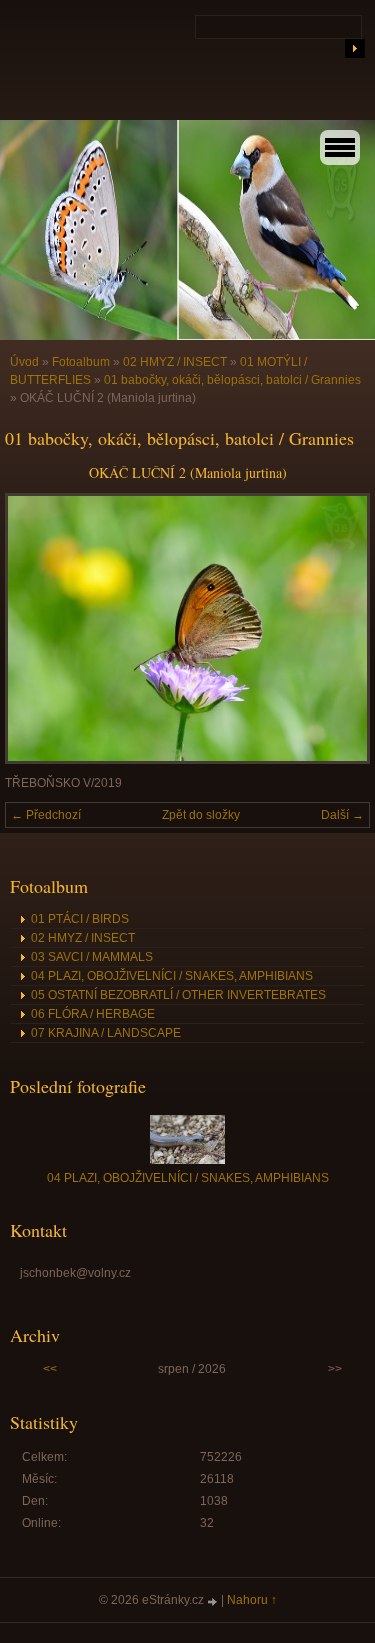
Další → (342, 815)
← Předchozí (46, 815)
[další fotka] (337, 628)
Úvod (24, 362)
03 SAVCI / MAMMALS (92, 957)
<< (50, 1369)
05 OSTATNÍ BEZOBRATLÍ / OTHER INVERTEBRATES (178, 995)
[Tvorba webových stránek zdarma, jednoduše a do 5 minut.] (214, 1601)
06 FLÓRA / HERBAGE (93, 1014)
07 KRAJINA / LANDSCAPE (106, 1033)
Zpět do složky (201, 815)
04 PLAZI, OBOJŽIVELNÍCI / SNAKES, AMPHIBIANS (172, 976)
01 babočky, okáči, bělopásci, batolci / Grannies (232, 380)
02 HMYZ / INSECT (175, 362)
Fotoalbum (81, 362)
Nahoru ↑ (252, 1600)
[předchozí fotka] (37, 628)
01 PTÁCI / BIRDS (80, 919)
